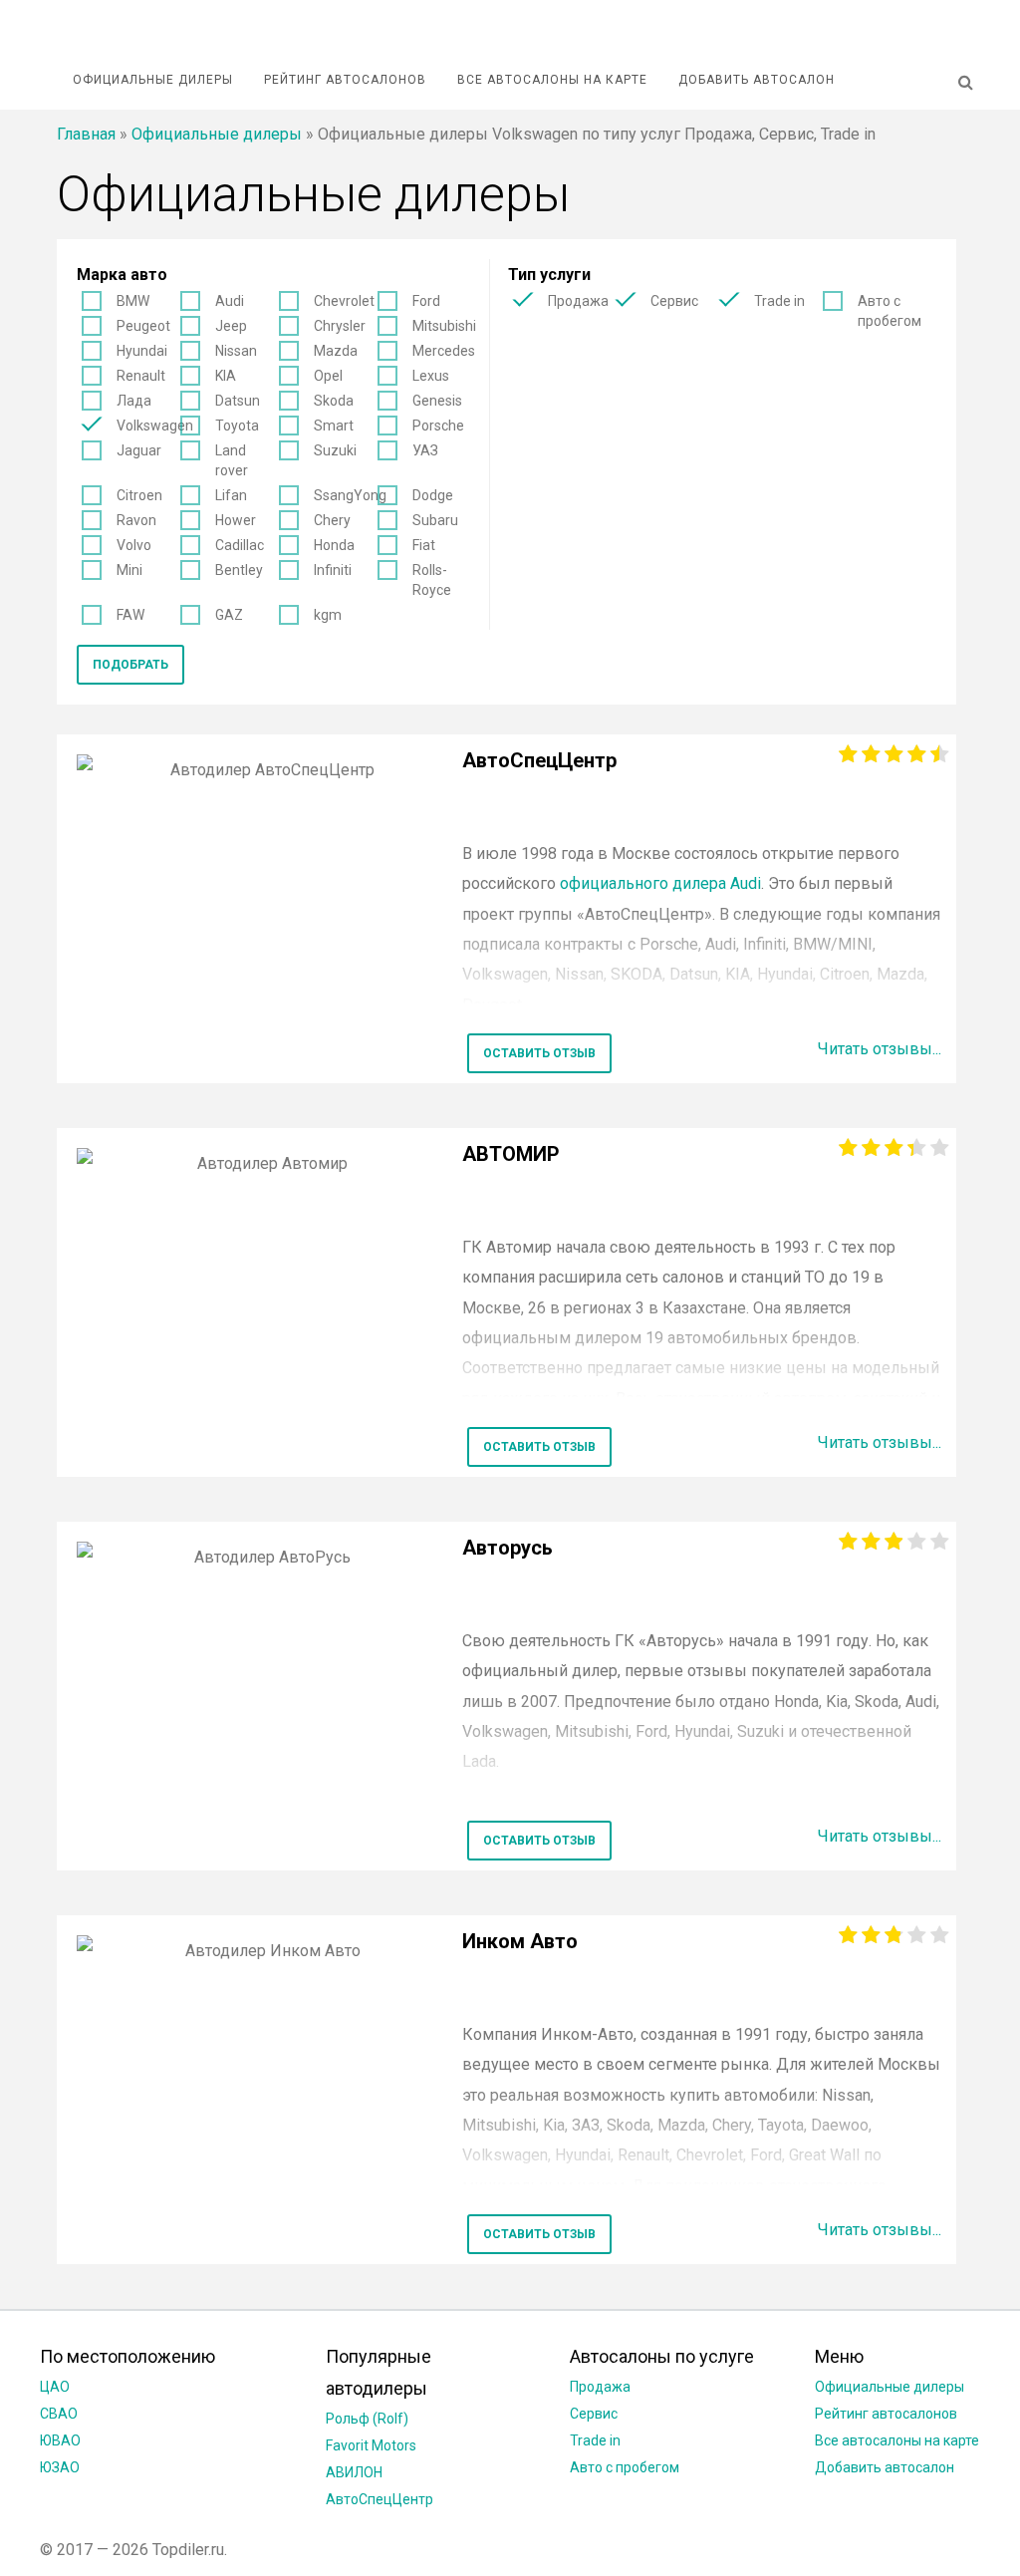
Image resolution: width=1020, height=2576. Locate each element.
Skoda (334, 401)
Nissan (236, 351)
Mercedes (444, 351)
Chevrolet (344, 301)
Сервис (674, 301)
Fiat (424, 545)
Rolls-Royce (432, 580)
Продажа (578, 301)
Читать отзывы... (880, 1049)
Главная (86, 134)
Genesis (437, 401)
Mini (129, 570)
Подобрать (130, 665)
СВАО (59, 2414)
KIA (226, 376)
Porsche (438, 426)
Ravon (136, 520)
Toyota (237, 426)
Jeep (231, 326)
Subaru (435, 520)
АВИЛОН (354, 2472)
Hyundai (142, 351)
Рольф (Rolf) (367, 2419)
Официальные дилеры (153, 80)
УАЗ (425, 450)
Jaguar (139, 450)
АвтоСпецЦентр (380, 2499)
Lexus (431, 376)
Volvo (134, 545)
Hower (236, 520)
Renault (141, 376)
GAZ (229, 615)
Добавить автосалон (757, 80)
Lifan (231, 495)
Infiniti (333, 570)
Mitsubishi (444, 326)
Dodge (433, 495)
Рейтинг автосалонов (345, 80)
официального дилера (660, 883)
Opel (328, 376)
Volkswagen (155, 426)
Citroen (139, 495)
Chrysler (340, 326)
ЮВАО (60, 2440)
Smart (334, 426)
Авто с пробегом (890, 311)
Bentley (239, 570)
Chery (332, 520)
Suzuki (335, 450)
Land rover (232, 460)
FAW (130, 615)
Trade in (779, 301)
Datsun (238, 401)
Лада (134, 401)
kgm (328, 615)
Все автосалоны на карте (552, 80)
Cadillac (240, 545)
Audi (230, 301)
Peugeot (143, 326)
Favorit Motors (371, 2445)
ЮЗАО (60, 2467)
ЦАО (55, 2387)
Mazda (336, 351)
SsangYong (350, 495)
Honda (334, 545)
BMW (133, 301)
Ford (426, 301)
